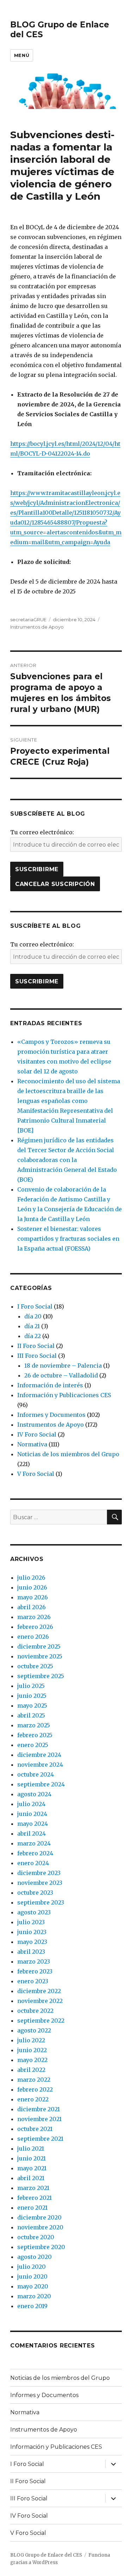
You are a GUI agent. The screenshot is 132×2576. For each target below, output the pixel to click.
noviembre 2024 (40, 1765)
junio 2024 (32, 1814)
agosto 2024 (34, 1794)
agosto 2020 (34, 2257)
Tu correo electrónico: (42, 832)
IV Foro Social (37, 1434)
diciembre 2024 (39, 1755)
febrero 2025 (35, 1735)
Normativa (32, 1444)
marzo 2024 (34, 1843)
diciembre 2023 (39, 1873)
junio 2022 (32, 2050)
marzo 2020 (34, 2296)
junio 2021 (32, 2158)
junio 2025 (32, 1696)
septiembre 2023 (41, 1902)
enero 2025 (33, 1745)
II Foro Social (36, 1346)
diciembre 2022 (39, 1991)
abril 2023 (31, 1952)
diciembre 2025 (39, 1646)
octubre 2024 (36, 1774)
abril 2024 (32, 1833)
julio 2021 (31, 2148)
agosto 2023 (34, 1912)
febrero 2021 (34, 2198)
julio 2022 (31, 2040)
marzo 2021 (33, 2188)
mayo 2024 (33, 1824)
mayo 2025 (32, 1705)
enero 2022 (33, 2099)
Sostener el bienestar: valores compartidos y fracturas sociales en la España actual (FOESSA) (68, 1239)
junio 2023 (32, 1932)
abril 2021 (31, 2178)
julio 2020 (32, 2267)
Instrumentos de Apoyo (37, 627)
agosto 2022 (34, 2030)
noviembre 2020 (40, 2227)
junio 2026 (32, 1587)
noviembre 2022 (40, 2001)
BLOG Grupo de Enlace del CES (46, 2555)
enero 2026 (33, 1637)
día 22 (33, 1336)
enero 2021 (32, 2208)
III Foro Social (37, 1356)
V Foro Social (36, 1474)
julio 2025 (31, 1686)
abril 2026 (32, 1607)
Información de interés (50, 1385)
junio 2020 (32, 2276)
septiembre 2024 (41, 1784)
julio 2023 (31, 1922)
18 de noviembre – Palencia (63, 1366)
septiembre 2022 (41, 2021)
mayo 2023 (32, 1942)
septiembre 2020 (41, 2247)
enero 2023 (33, 1981)
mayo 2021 (32, 2168)
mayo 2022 (32, 2060)
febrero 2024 (35, 1853)
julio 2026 (31, 1578)
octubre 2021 (35, 2129)
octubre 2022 (35, 2011)
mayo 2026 (33, 1597)
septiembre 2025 (41, 1676)
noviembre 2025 (40, 1656)
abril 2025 (31, 1715)
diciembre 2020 (39, 2217)
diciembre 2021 (39, 2109)
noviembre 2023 (40, 1883)
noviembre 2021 (39, 2119)
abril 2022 (31, 2070)
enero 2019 (32, 2306)
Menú (22, 55)
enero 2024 (33, 1863)
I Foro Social (35, 1306)
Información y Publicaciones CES (64, 1395)
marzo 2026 (34, 1617)
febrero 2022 (35, 2089)
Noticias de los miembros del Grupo (68, 1454)
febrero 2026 (35, 1627)
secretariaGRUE (28, 619)
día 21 (32, 1326)
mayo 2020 (33, 2286)
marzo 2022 (34, 2080)
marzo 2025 (34, 1725)
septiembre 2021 (40, 2139)
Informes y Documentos (51, 1415)
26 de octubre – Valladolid (61, 1375)
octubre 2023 (35, 1893)
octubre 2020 (36, 2237)
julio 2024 (31, 1804)
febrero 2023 (35, 1971)
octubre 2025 (35, 1666)
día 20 (33, 1316)
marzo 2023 (34, 1961)
